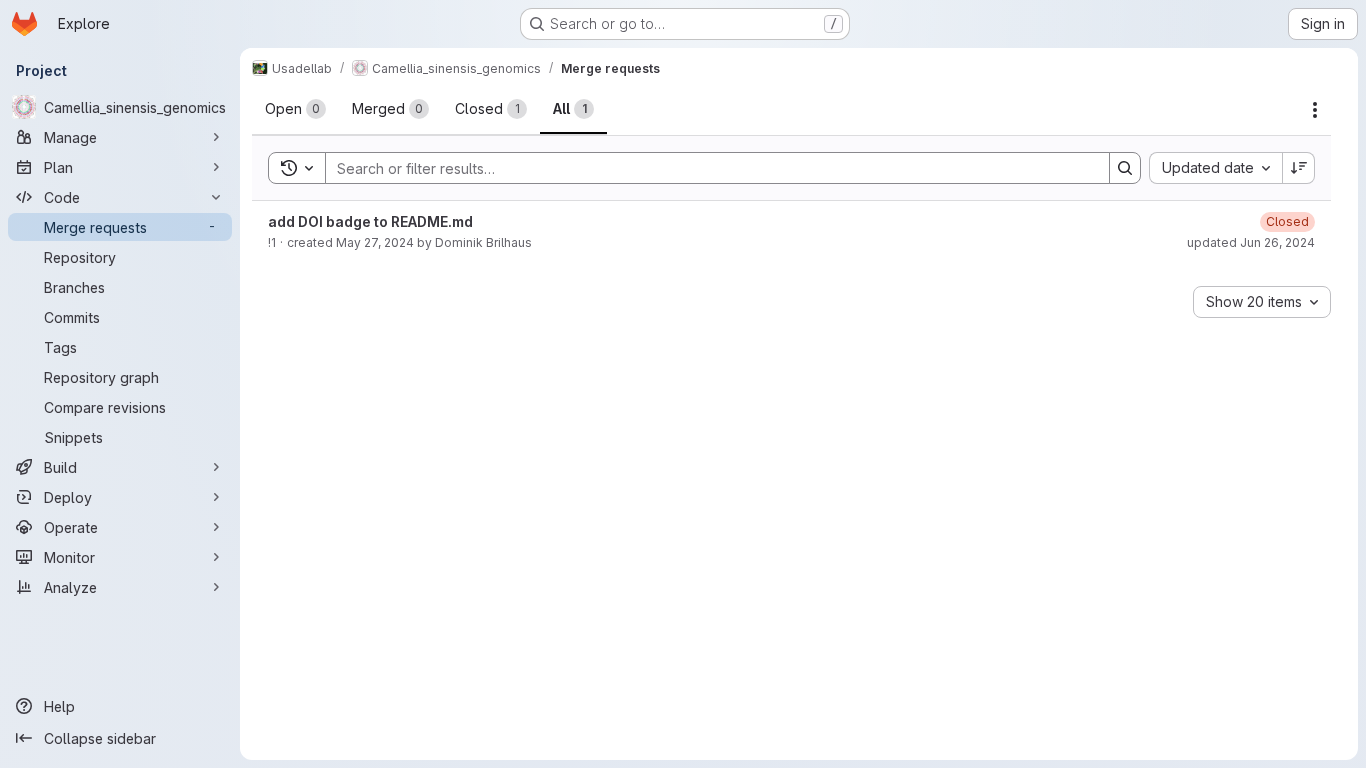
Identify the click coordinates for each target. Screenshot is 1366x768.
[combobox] (1215, 168)
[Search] (1125, 168)
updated (1251, 242)
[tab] (295, 109)
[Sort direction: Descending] (1299, 168)
